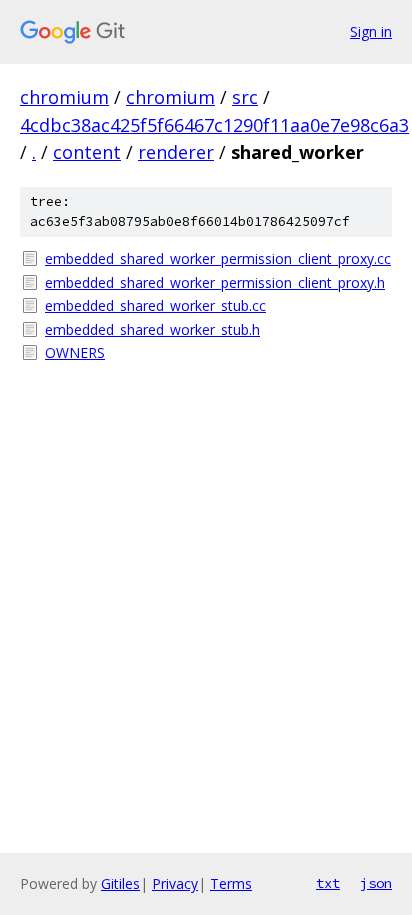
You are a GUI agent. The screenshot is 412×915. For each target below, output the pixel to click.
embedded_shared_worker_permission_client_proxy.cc (218, 258)
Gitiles (120, 883)
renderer (176, 152)
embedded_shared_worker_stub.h (152, 329)
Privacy (175, 883)
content (87, 152)
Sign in (371, 31)
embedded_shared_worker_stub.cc (155, 305)
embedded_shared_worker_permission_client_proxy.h (215, 282)
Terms (231, 883)
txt (328, 883)
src (245, 97)
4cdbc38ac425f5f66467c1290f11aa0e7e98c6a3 (214, 125)
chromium (64, 97)
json (376, 883)
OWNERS (75, 352)
